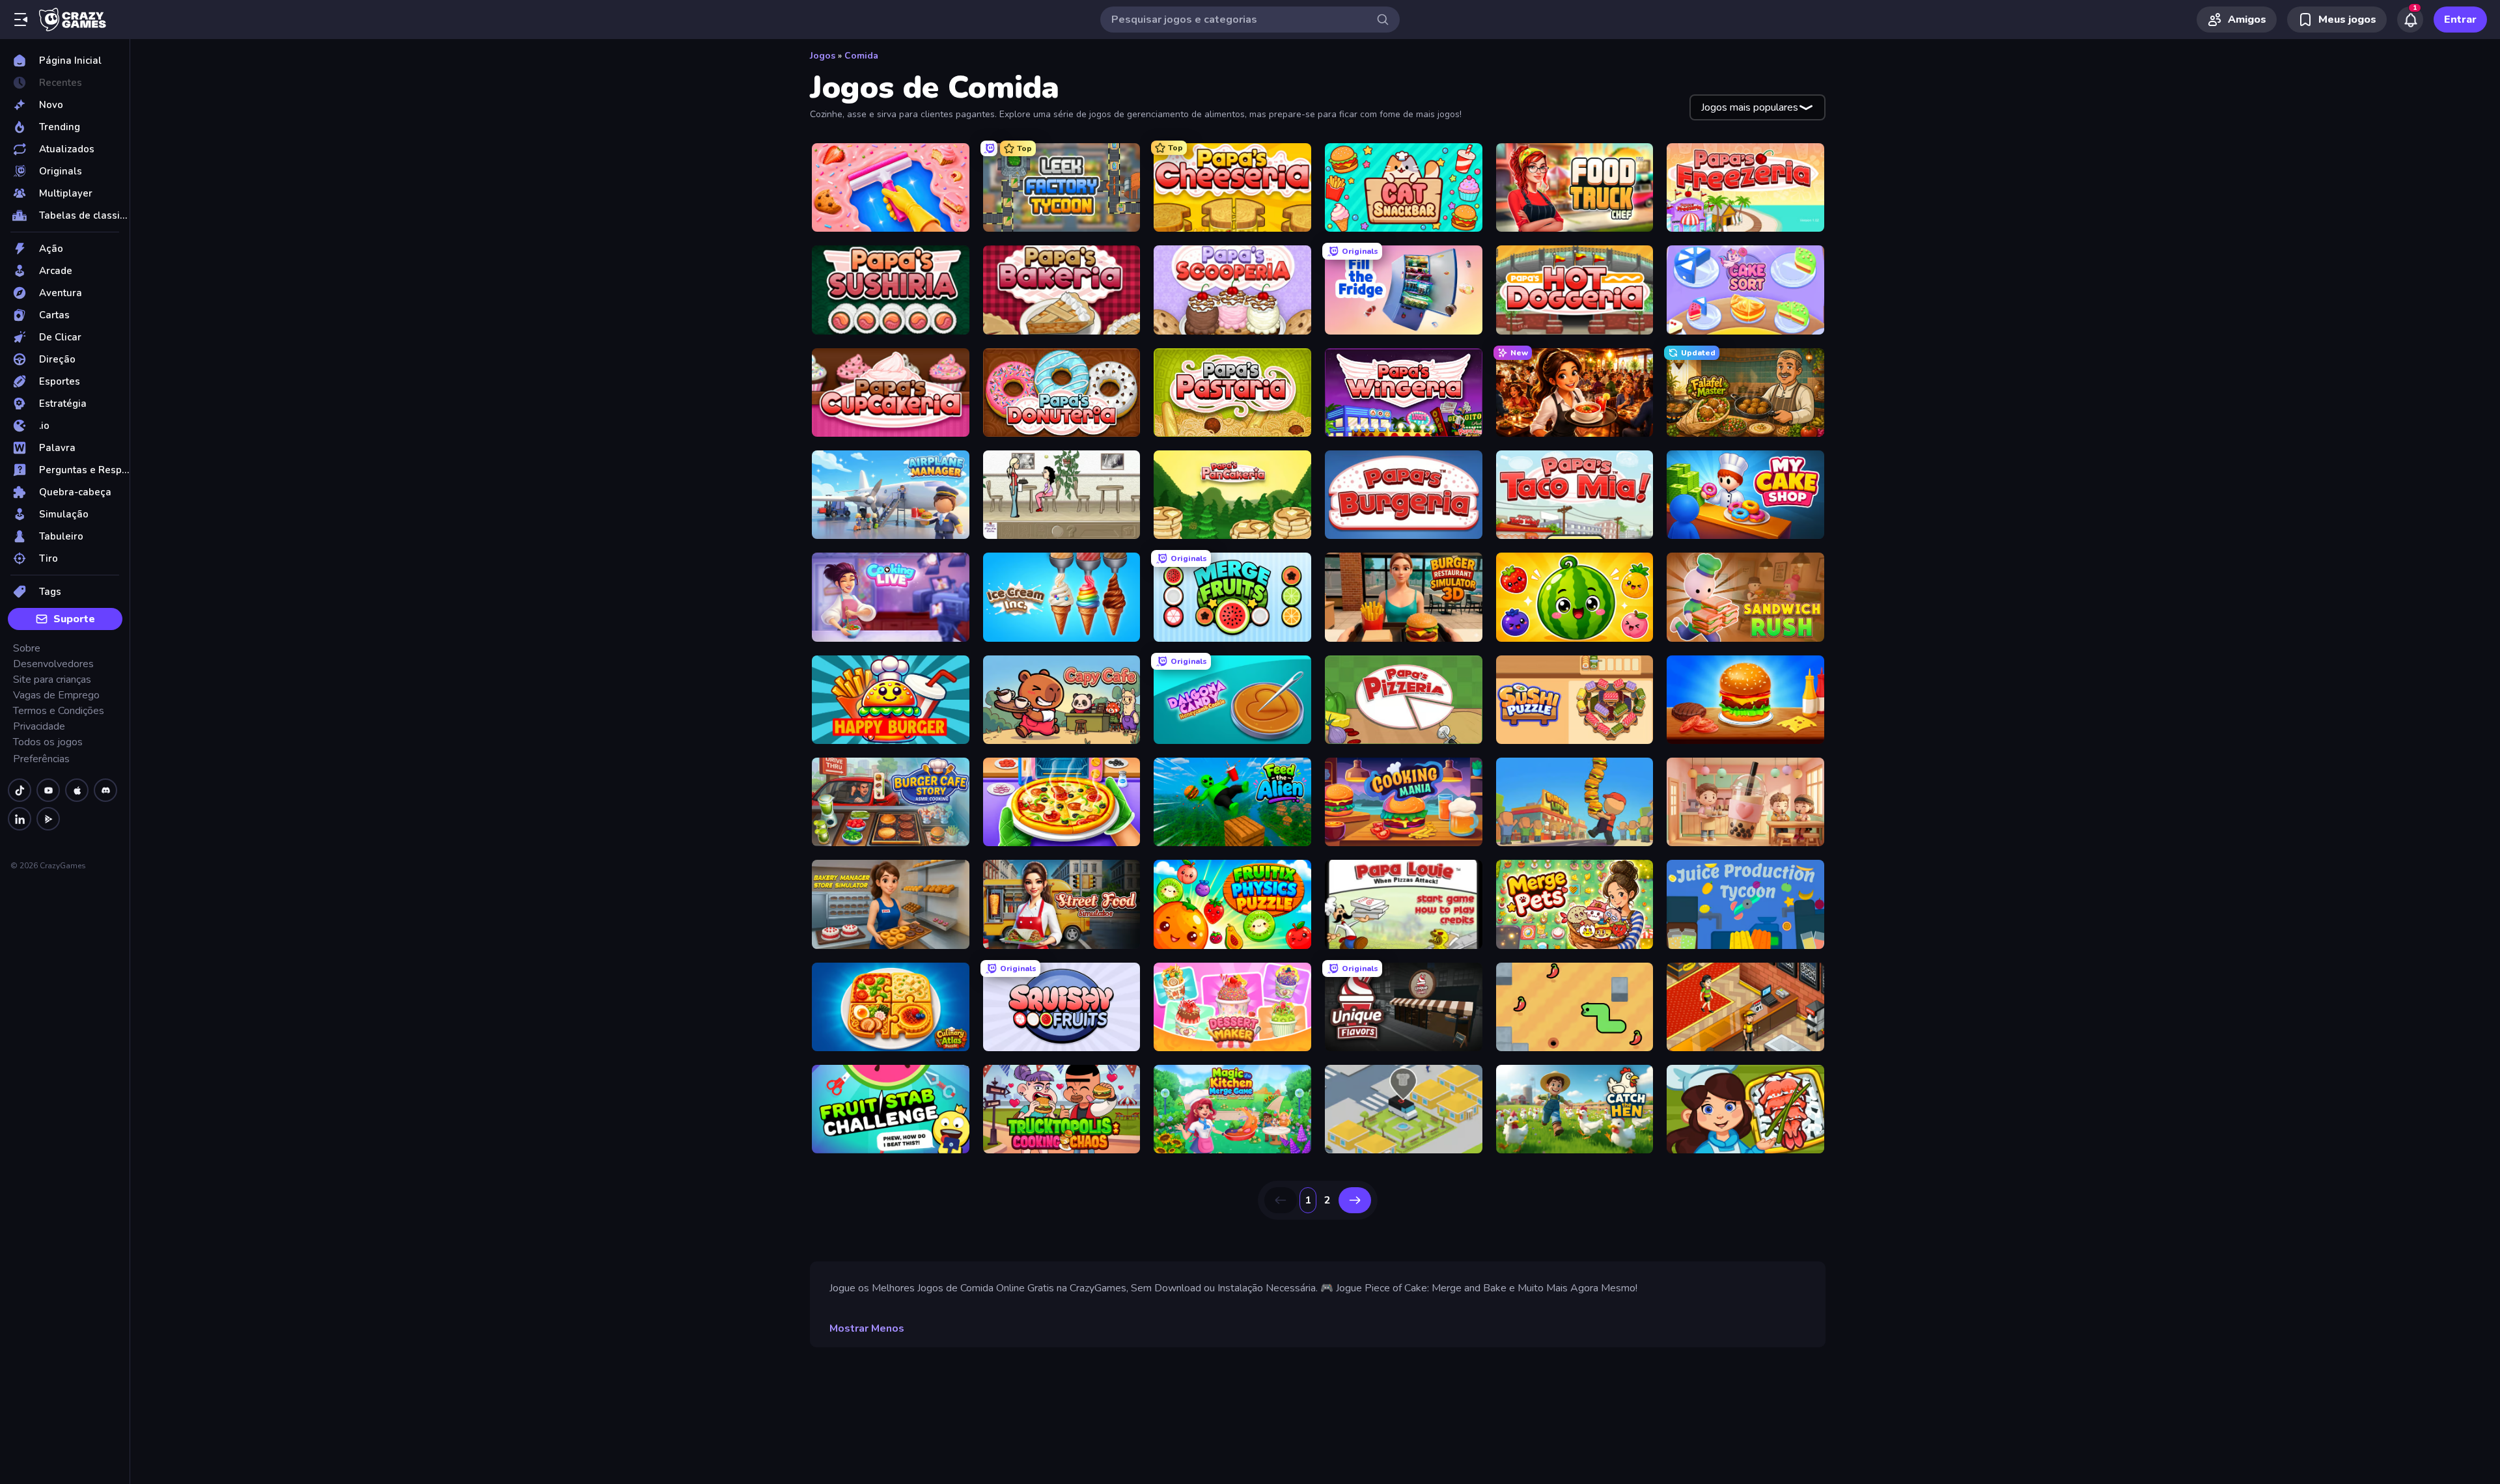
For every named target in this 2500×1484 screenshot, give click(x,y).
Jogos (823, 56)
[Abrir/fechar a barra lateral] (21, 20)
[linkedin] (20, 819)
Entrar (2460, 20)
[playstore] (48, 819)
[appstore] (77, 790)
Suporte (74, 619)
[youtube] (48, 790)
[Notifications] (2410, 20)
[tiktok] (20, 790)
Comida (861, 56)
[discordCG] (105, 790)
